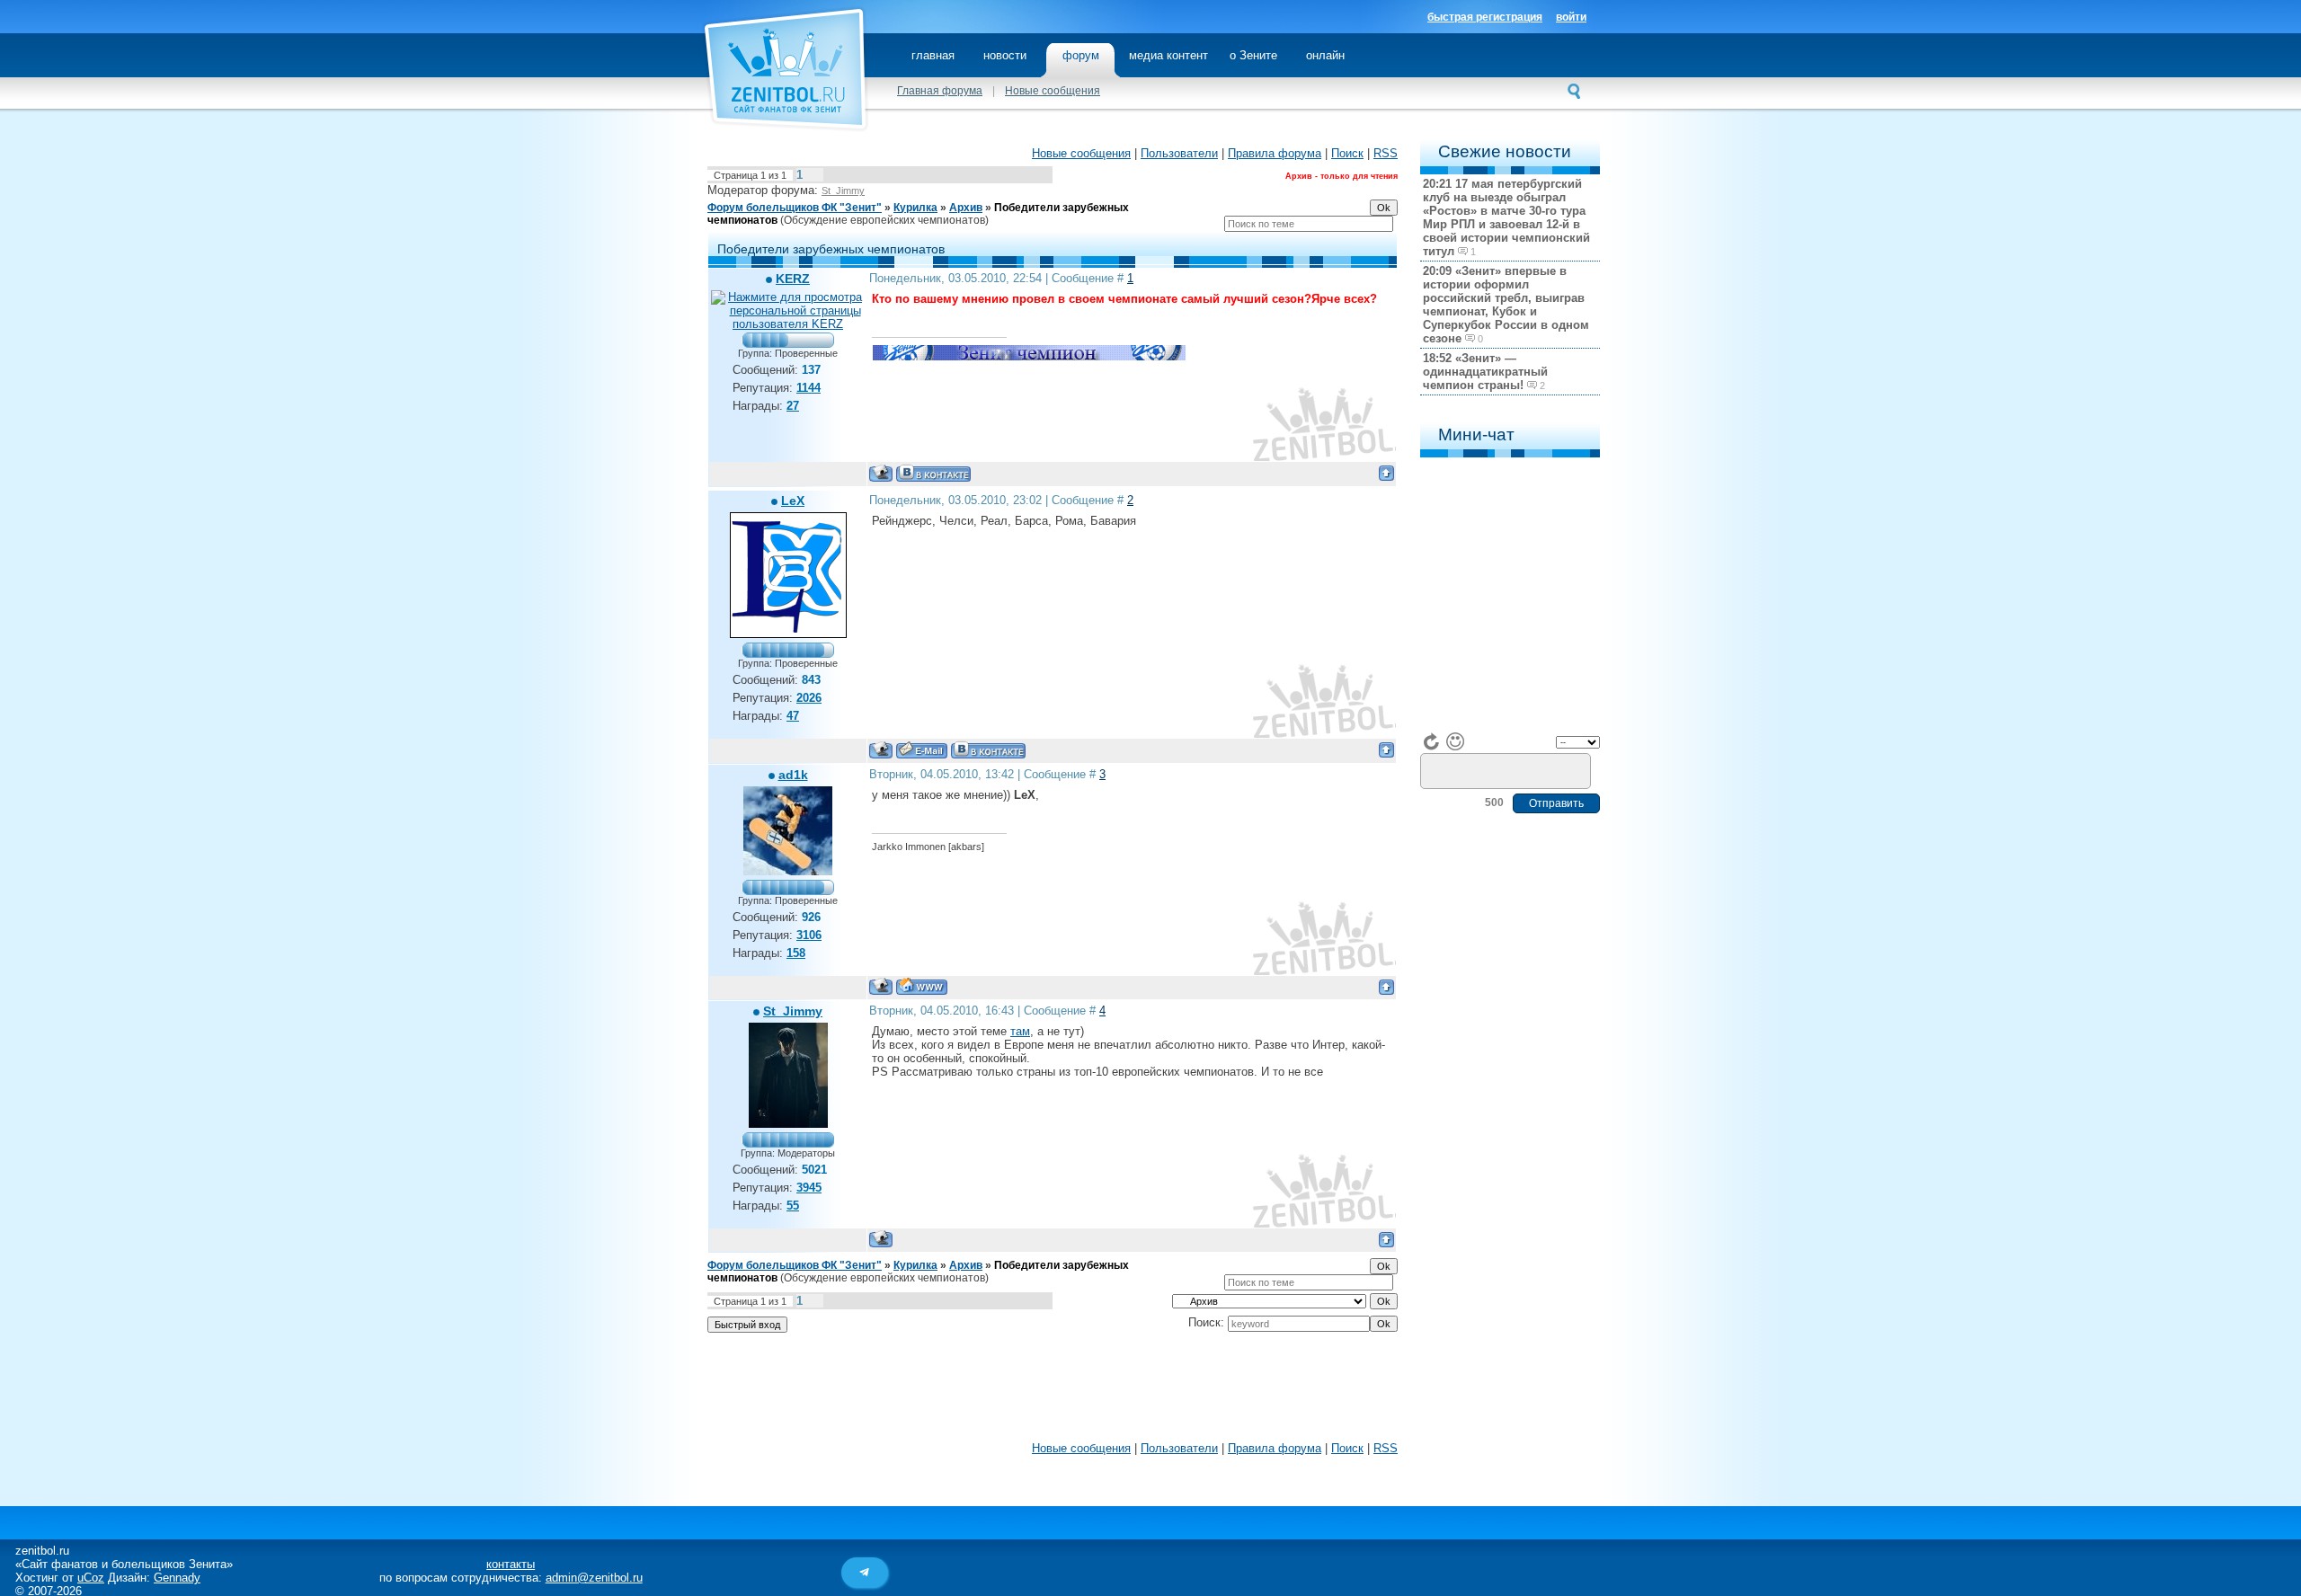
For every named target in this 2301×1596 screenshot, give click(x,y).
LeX (793, 501)
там (1020, 1031)
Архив (966, 208)
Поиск (1347, 153)
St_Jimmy (843, 191)
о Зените (1253, 55)
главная (933, 55)
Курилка (915, 208)
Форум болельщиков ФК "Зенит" (795, 208)
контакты (511, 1564)
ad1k (793, 775)
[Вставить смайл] (1455, 741)
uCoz (91, 1578)
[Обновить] (1432, 741)
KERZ (793, 279)
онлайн (1325, 55)
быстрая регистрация (1485, 17)
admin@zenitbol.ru (594, 1578)
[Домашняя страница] (922, 986)
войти (1571, 17)
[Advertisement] (1053, 1391)
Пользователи (1179, 153)
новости (1005, 55)
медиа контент (1168, 55)
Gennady (177, 1578)
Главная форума (940, 91)
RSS (1386, 153)
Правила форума (1275, 153)
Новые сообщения (1053, 91)
